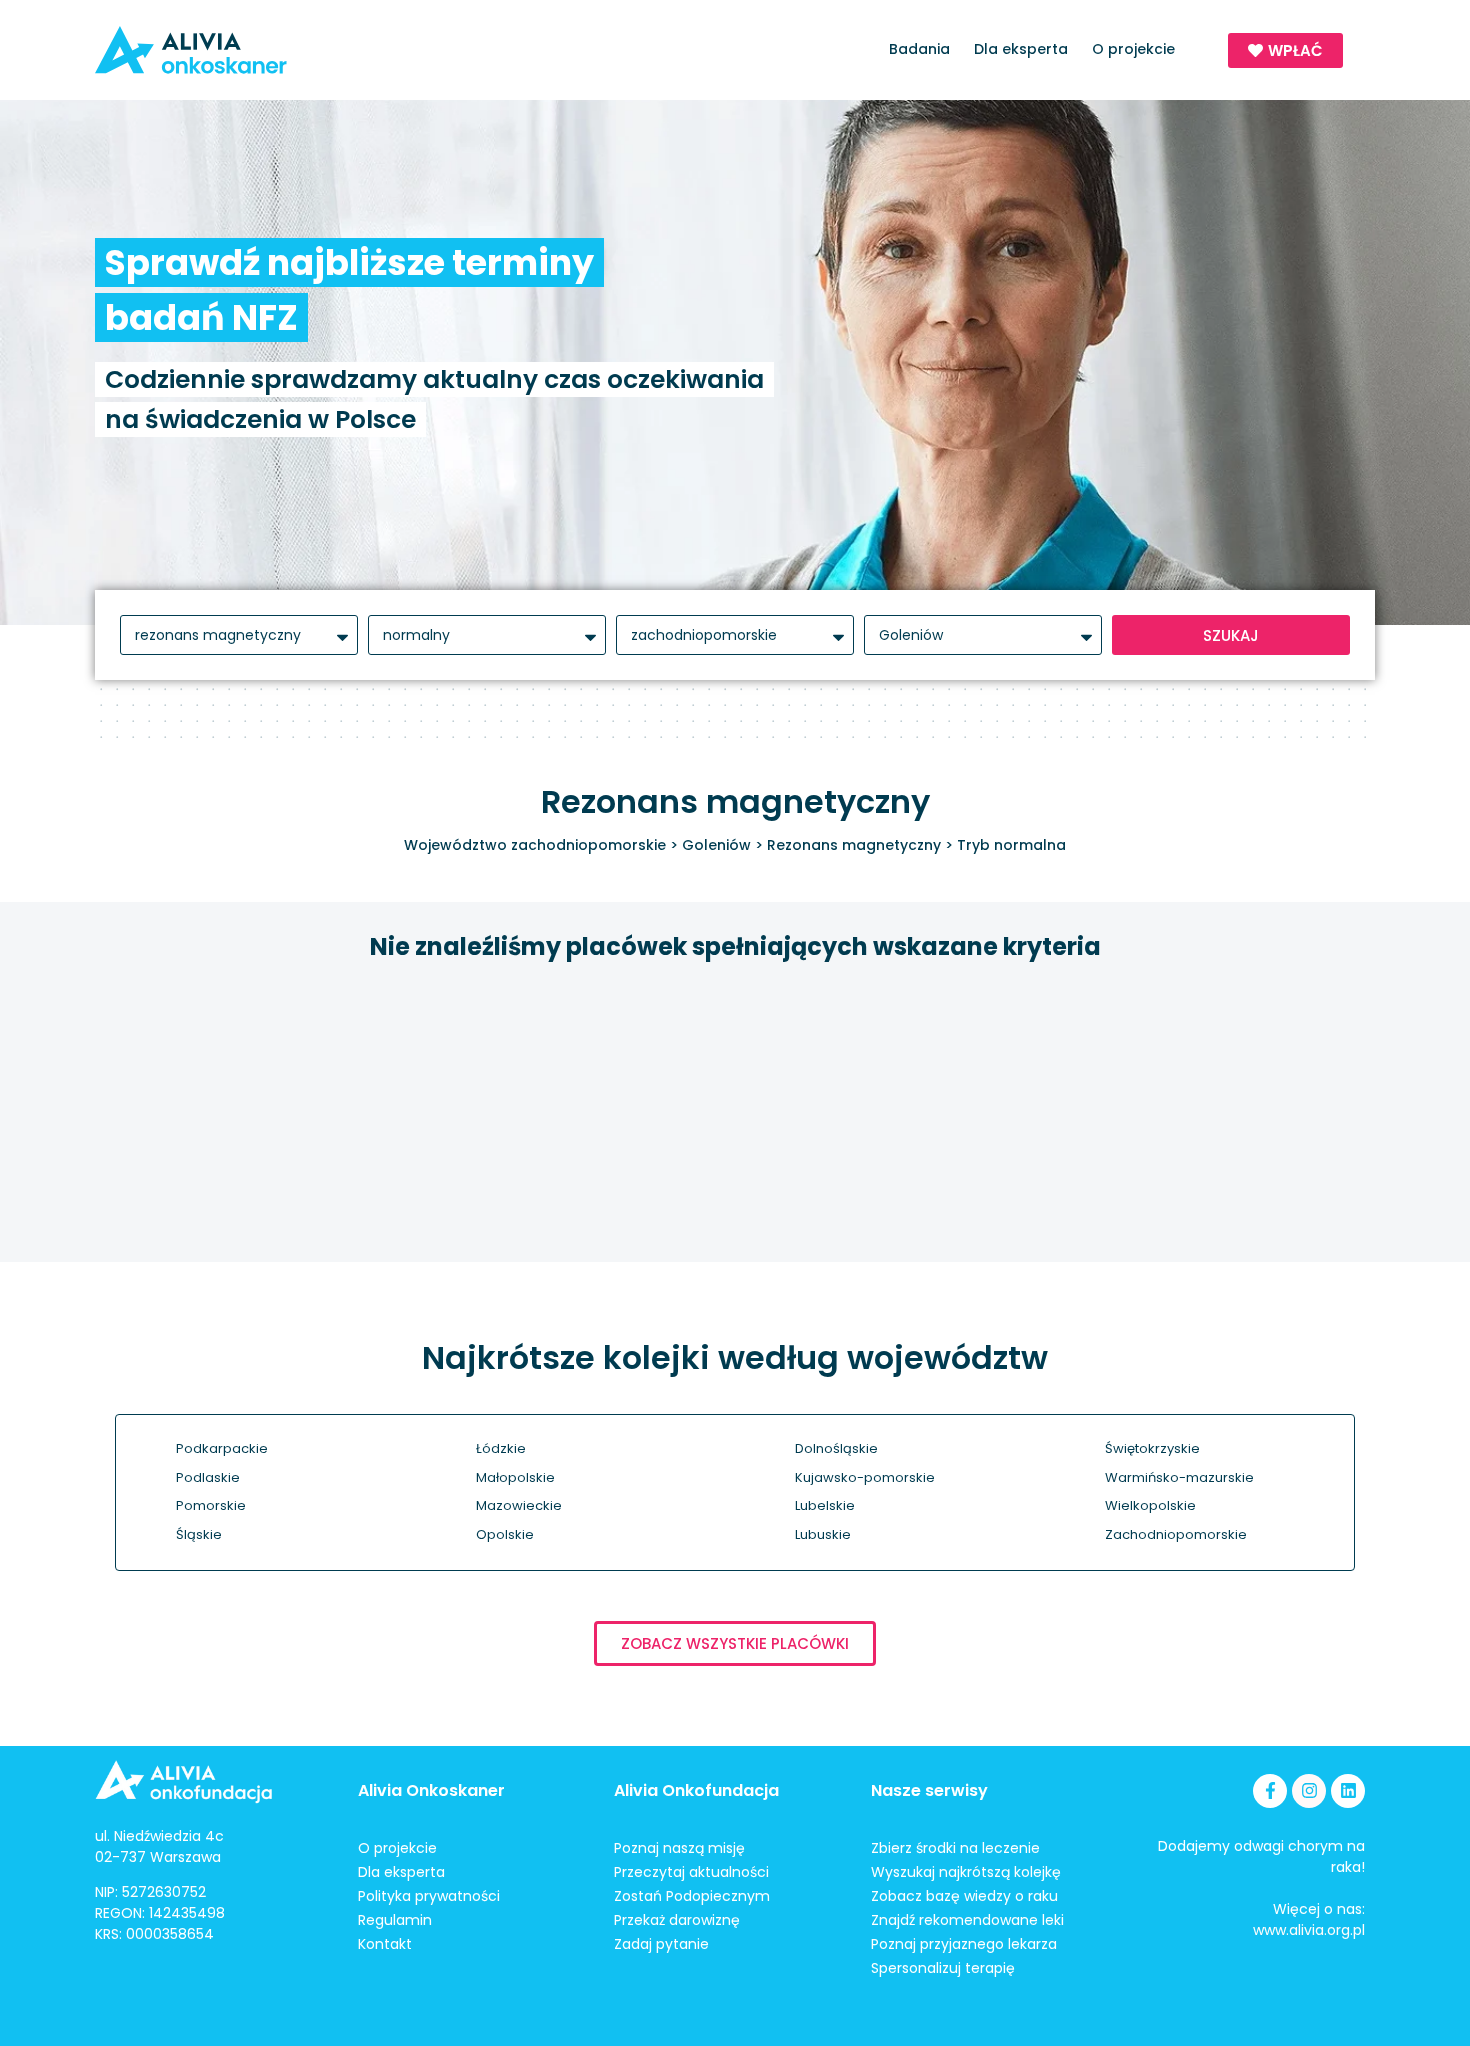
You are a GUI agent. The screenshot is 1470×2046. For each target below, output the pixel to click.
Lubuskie (823, 1534)
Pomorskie (211, 1505)
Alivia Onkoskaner (431, 1790)
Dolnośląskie (836, 1448)
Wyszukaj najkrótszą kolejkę (966, 1872)
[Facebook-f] (1270, 1791)
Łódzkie (501, 1448)
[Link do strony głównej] (248, 50)
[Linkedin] (1348, 1791)
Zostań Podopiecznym (692, 1896)
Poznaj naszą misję (679, 1848)
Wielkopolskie (1150, 1505)
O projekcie (1133, 49)
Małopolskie (515, 1477)
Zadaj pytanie (661, 1944)
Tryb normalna (1011, 845)
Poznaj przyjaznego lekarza (964, 1944)
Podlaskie (208, 1477)
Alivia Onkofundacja (696, 1790)
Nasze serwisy (929, 1790)
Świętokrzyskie (1152, 1448)
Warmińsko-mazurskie (1179, 1477)
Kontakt (385, 1944)
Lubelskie (825, 1505)
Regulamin (395, 1920)
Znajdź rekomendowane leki (967, 1920)
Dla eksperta (1021, 49)
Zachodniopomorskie (1176, 1534)
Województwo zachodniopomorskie (535, 845)
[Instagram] (1309, 1791)
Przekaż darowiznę (677, 1920)
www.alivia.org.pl (1309, 1930)
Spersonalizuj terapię (943, 1968)
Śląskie (199, 1534)
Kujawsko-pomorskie (865, 1477)
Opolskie (505, 1534)
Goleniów (716, 845)
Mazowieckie (519, 1505)
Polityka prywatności (429, 1896)
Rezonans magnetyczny (854, 845)
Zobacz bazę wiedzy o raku (964, 1896)
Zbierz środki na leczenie (955, 1848)
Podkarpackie (222, 1448)
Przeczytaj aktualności (691, 1872)
